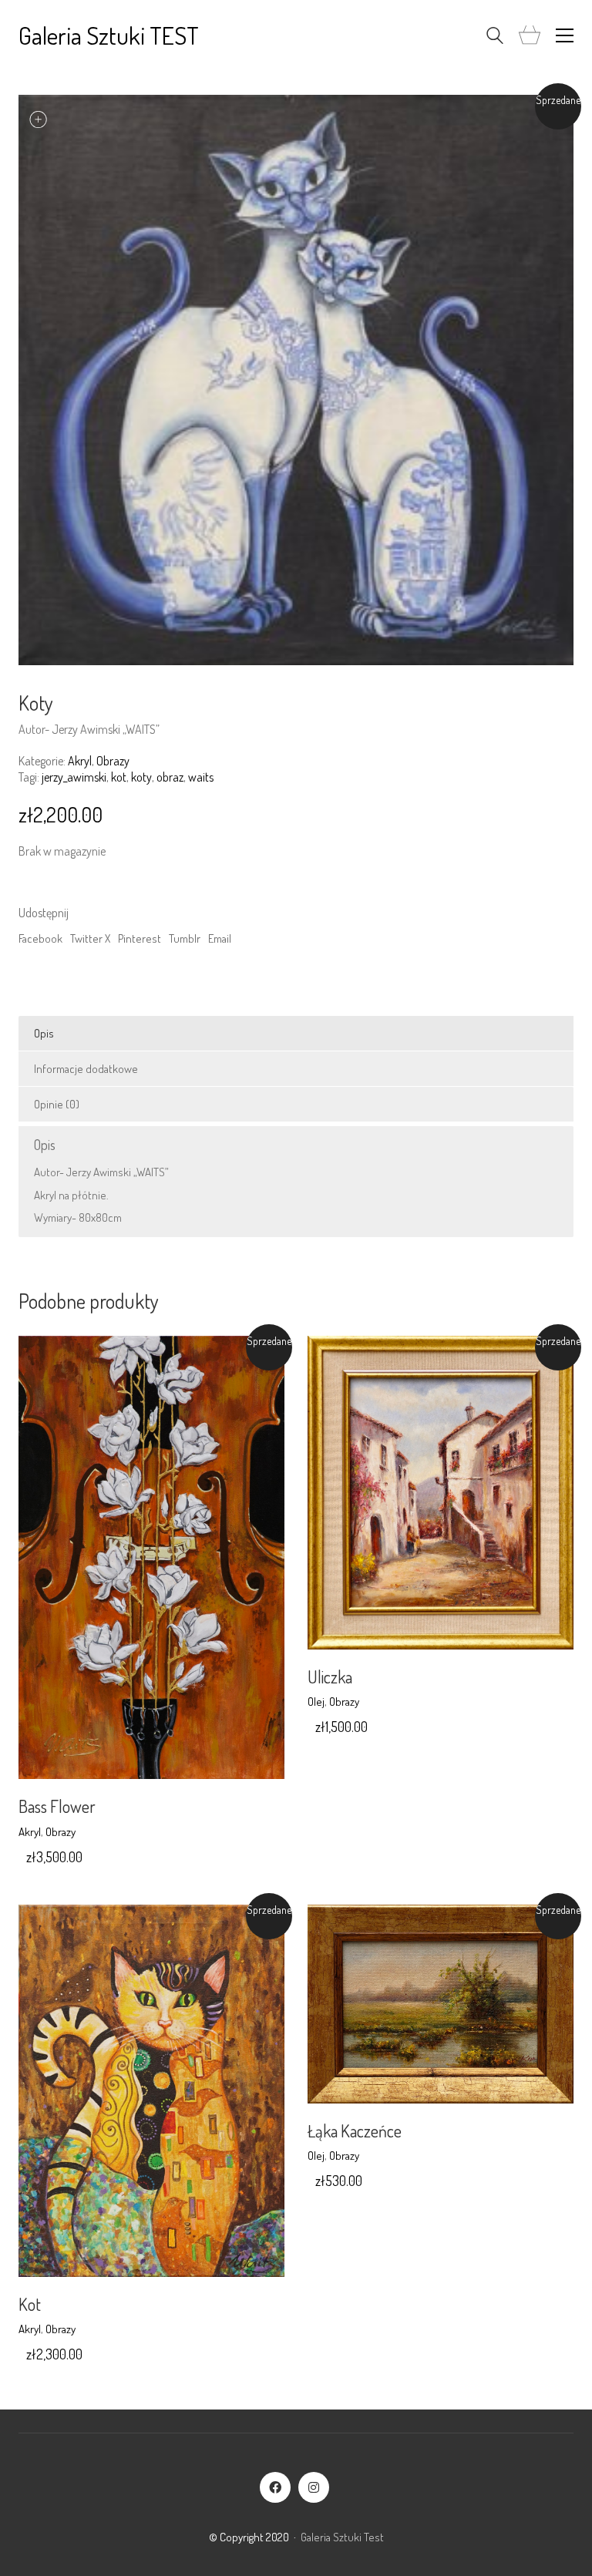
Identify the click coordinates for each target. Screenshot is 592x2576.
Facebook (40, 938)
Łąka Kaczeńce (355, 2130)
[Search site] (495, 37)
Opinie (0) (57, 1104)
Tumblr (185, 938)
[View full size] (39, 119)
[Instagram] (314, 2487)
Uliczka (330, 1676)
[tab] (296, 1034)
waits (201, 777)
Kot (30, 2304)
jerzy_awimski (74, 777)
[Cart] (530, 36)
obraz (170, 777)
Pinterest (140, 938)
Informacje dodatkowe (86, 1069)
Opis (44, 1033)
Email (220, 938)
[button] (565, 35)
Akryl (80, 761)
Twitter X (90, 938)
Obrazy (113, 761)
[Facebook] (275, 2487)
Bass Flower (57, 1806)
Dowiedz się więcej (62, 1832)
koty (141, 777)
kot (119, 777)
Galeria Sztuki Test (342, 2537)
